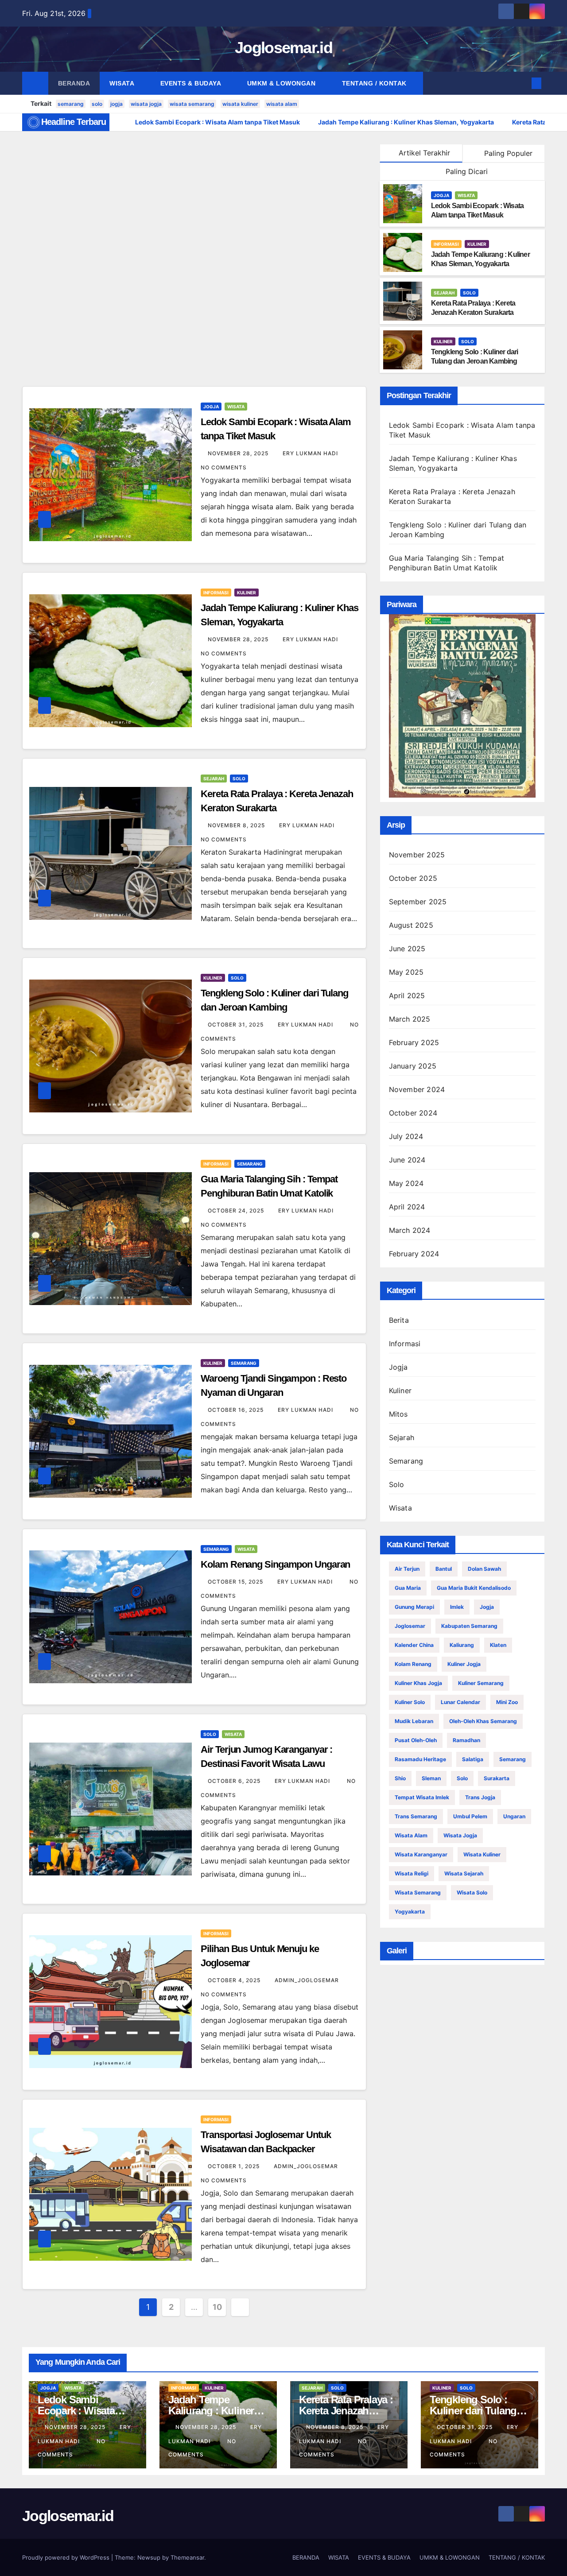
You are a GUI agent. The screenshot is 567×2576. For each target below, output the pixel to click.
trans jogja (480, 1797)
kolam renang (413, 1664)
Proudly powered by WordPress (67, 2557)
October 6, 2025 (235, 1781)
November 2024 (417, 1089)
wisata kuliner (240, 104)
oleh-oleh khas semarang (483, 1721)
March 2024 (410, 1230)
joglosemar (410, 1626)
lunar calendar (460, 1702)
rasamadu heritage (420, 1759)
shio (400, 1778)
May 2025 (406, 972)
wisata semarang (192, 104)
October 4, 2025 (235, 1980)
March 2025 (410, 1019)
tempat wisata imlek (422, 1797)
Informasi (446, 244)
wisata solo (472, 1892)
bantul (444, 1569)
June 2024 (407, 1160)
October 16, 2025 (237, 1410)
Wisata (466, 195)
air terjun (407, 1569)
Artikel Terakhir (424, 153)
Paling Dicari (466, 171)
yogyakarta (410, 1912)
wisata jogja (146, 104)
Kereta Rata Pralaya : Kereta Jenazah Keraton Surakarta (346, 2411)
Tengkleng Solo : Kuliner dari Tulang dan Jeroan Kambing (478, 2411)
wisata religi (412, 1873)
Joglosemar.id (283, 48)
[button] (522, 83)
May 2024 (406, 1183)
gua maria (408, 1588)
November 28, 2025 (239, 453)
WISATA (123, 83)
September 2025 (418, 902)
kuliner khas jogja (418, 1683)
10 (217, 2307)
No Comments (224, 467)
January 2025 (413, 1066)
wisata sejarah (464, 1873)
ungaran (514, 1816)
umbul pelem (470, 1816)
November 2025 (417, 855)
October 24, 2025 (237, 1211)
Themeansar (187, 2557)
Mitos (398, 1414)
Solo (469, 293)
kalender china (414, 1645)
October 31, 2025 (237, 1025)
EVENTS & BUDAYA (192, 83)
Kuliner (477, 244)
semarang (71, 104)
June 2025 (407, 949)
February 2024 (414, 1254)
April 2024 (407, 1207)
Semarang (250, 1164)
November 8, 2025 (237, 825)
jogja (117, 104)
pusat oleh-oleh (416, 1740)
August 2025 (411, 925)
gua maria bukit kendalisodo (474, 1588)
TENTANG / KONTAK (375, 83)
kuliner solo (410, 1702)
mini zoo (507, 1702)
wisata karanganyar (421, 1854)
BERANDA (74, 83)
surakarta (497, 1778)
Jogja (441, 195)
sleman (431, 1778)
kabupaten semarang (469, 1626)
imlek (457, 1607)
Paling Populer (507, 153)
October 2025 (413, 878)
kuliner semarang (481, 1683)
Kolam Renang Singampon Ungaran (275, 1564)
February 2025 (414, 1042)
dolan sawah (484, 1569)
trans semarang (416, 1816)
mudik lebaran (414, 1721)
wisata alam (282, 104)
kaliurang (462, 1645)
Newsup (149, 2557)
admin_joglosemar (308, 1980)
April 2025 (407, 996)
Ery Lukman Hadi (311, 453)
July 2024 (406, 1136)
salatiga (473, 1759)
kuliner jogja (464, 1664)
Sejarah (444, 293)
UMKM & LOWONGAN (282, 83)
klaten (498, 1645)
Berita (399, 1320)
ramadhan (466, 1740)
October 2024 (413, 1113)
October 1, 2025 (235, 2166)
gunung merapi (414, 1607)
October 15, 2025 (236, 1582)
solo (97, 104)
